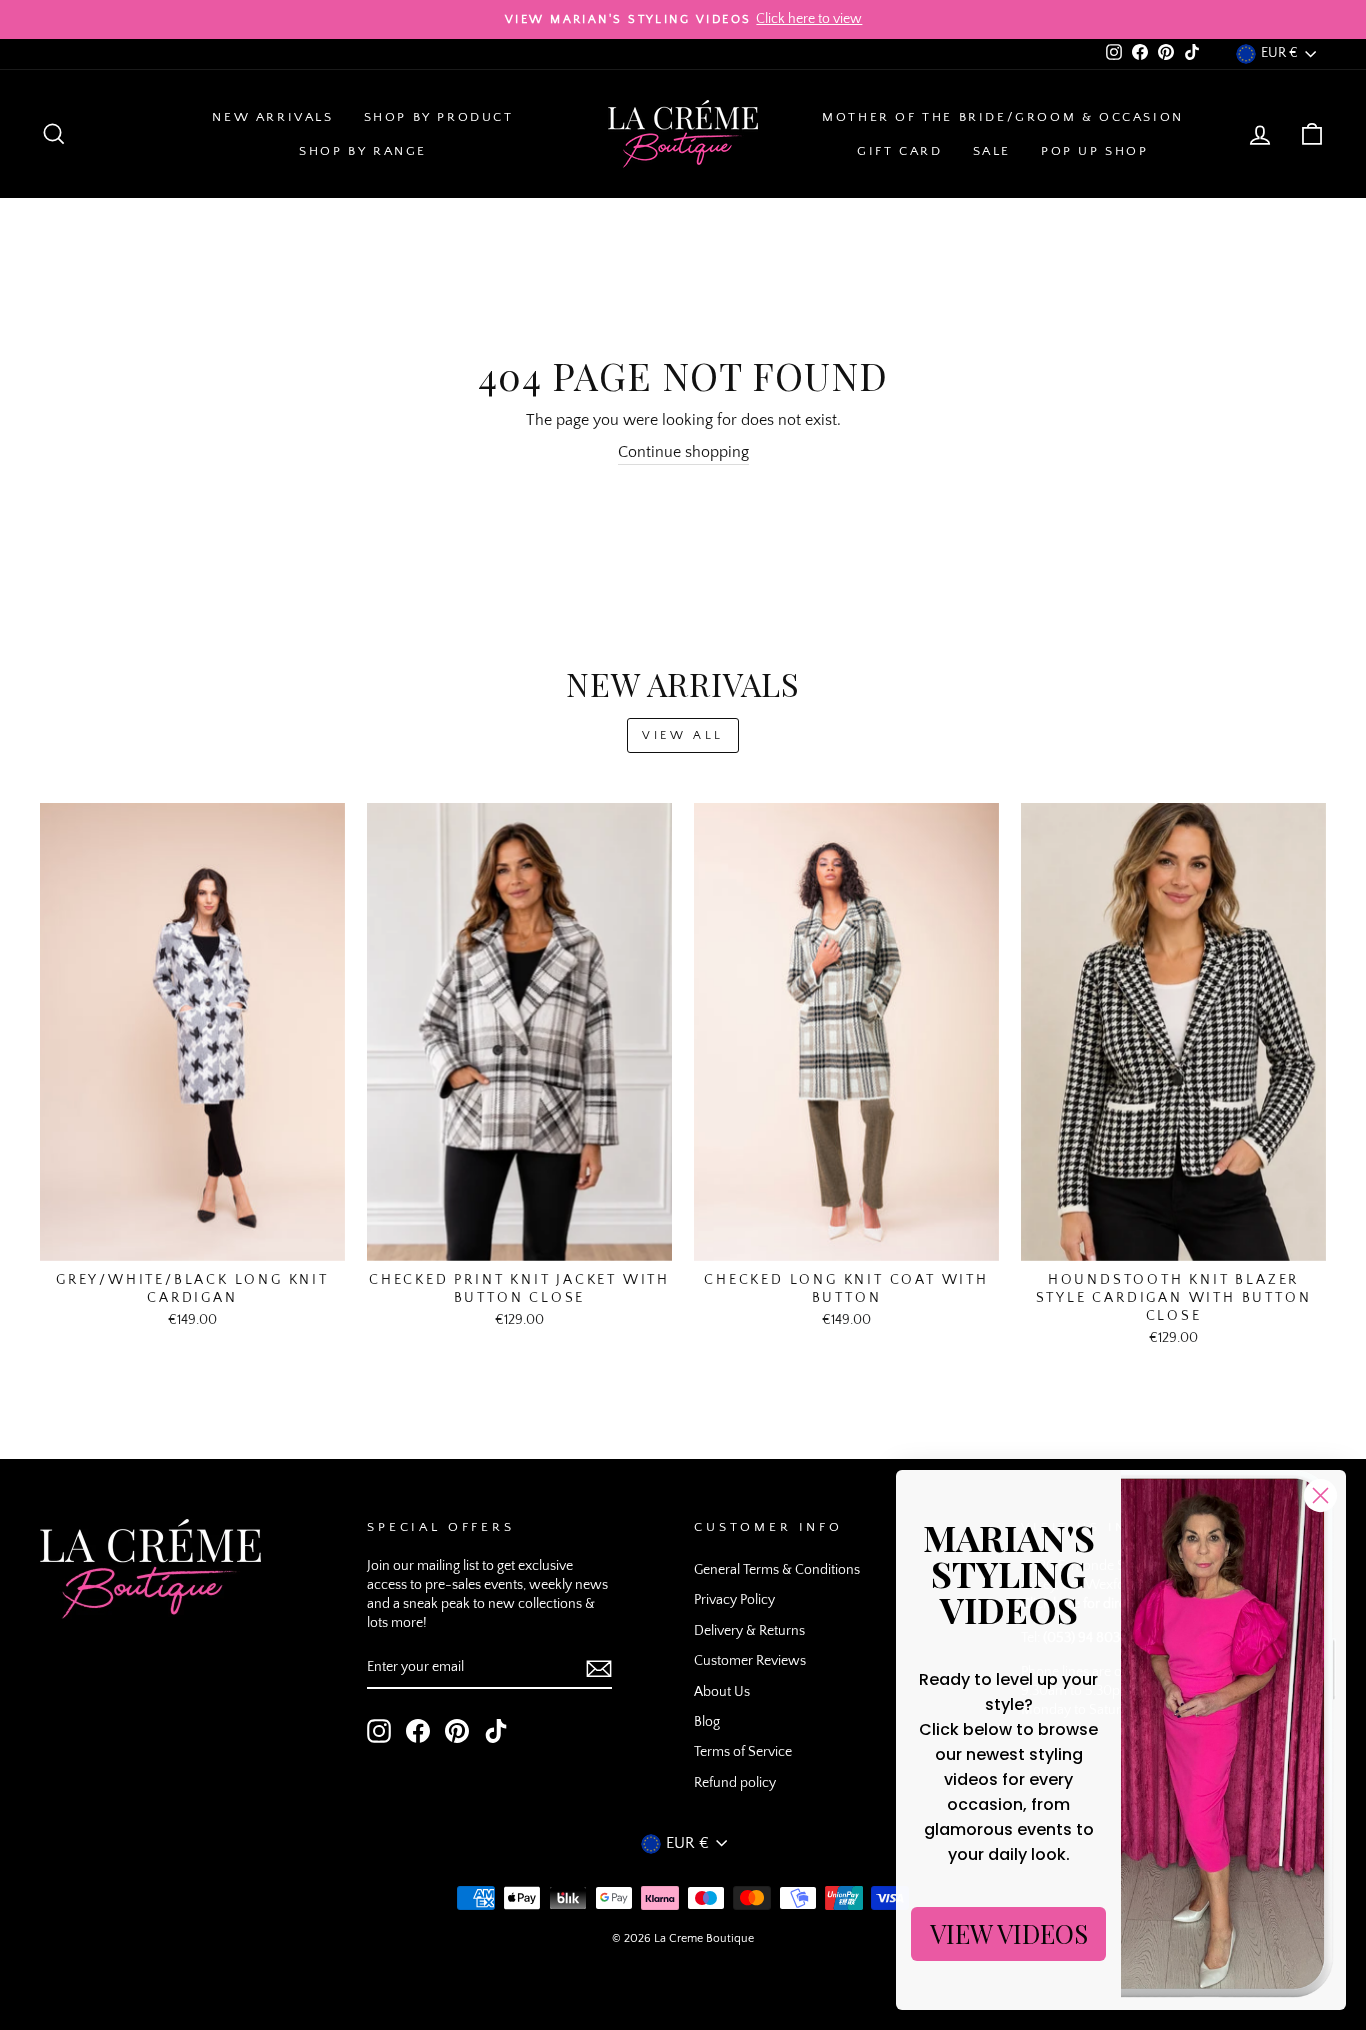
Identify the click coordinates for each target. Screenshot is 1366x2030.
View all (683, 735)
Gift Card (899, 151)
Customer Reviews (750, 1661)
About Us (722, 1692)
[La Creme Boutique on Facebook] (418, 1731)
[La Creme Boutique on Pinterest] (457, 1731)
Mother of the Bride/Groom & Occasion (1003, 117)
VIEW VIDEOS (1009, 1933)
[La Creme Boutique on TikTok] (496, 1731)
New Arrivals (272, 117)
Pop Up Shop (1095, 151)
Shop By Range (363, 151)
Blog (707, 1722)
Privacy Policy (734, 1600)
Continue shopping (683, 452)
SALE (992, 151)
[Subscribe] (599, 1668)
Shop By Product (439, 117)
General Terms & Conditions (777, 1570)
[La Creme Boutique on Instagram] (379, 1731)
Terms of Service (743, 1752)
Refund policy (735, 1783)
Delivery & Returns (749, 1631)
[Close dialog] (1320, 1495)
